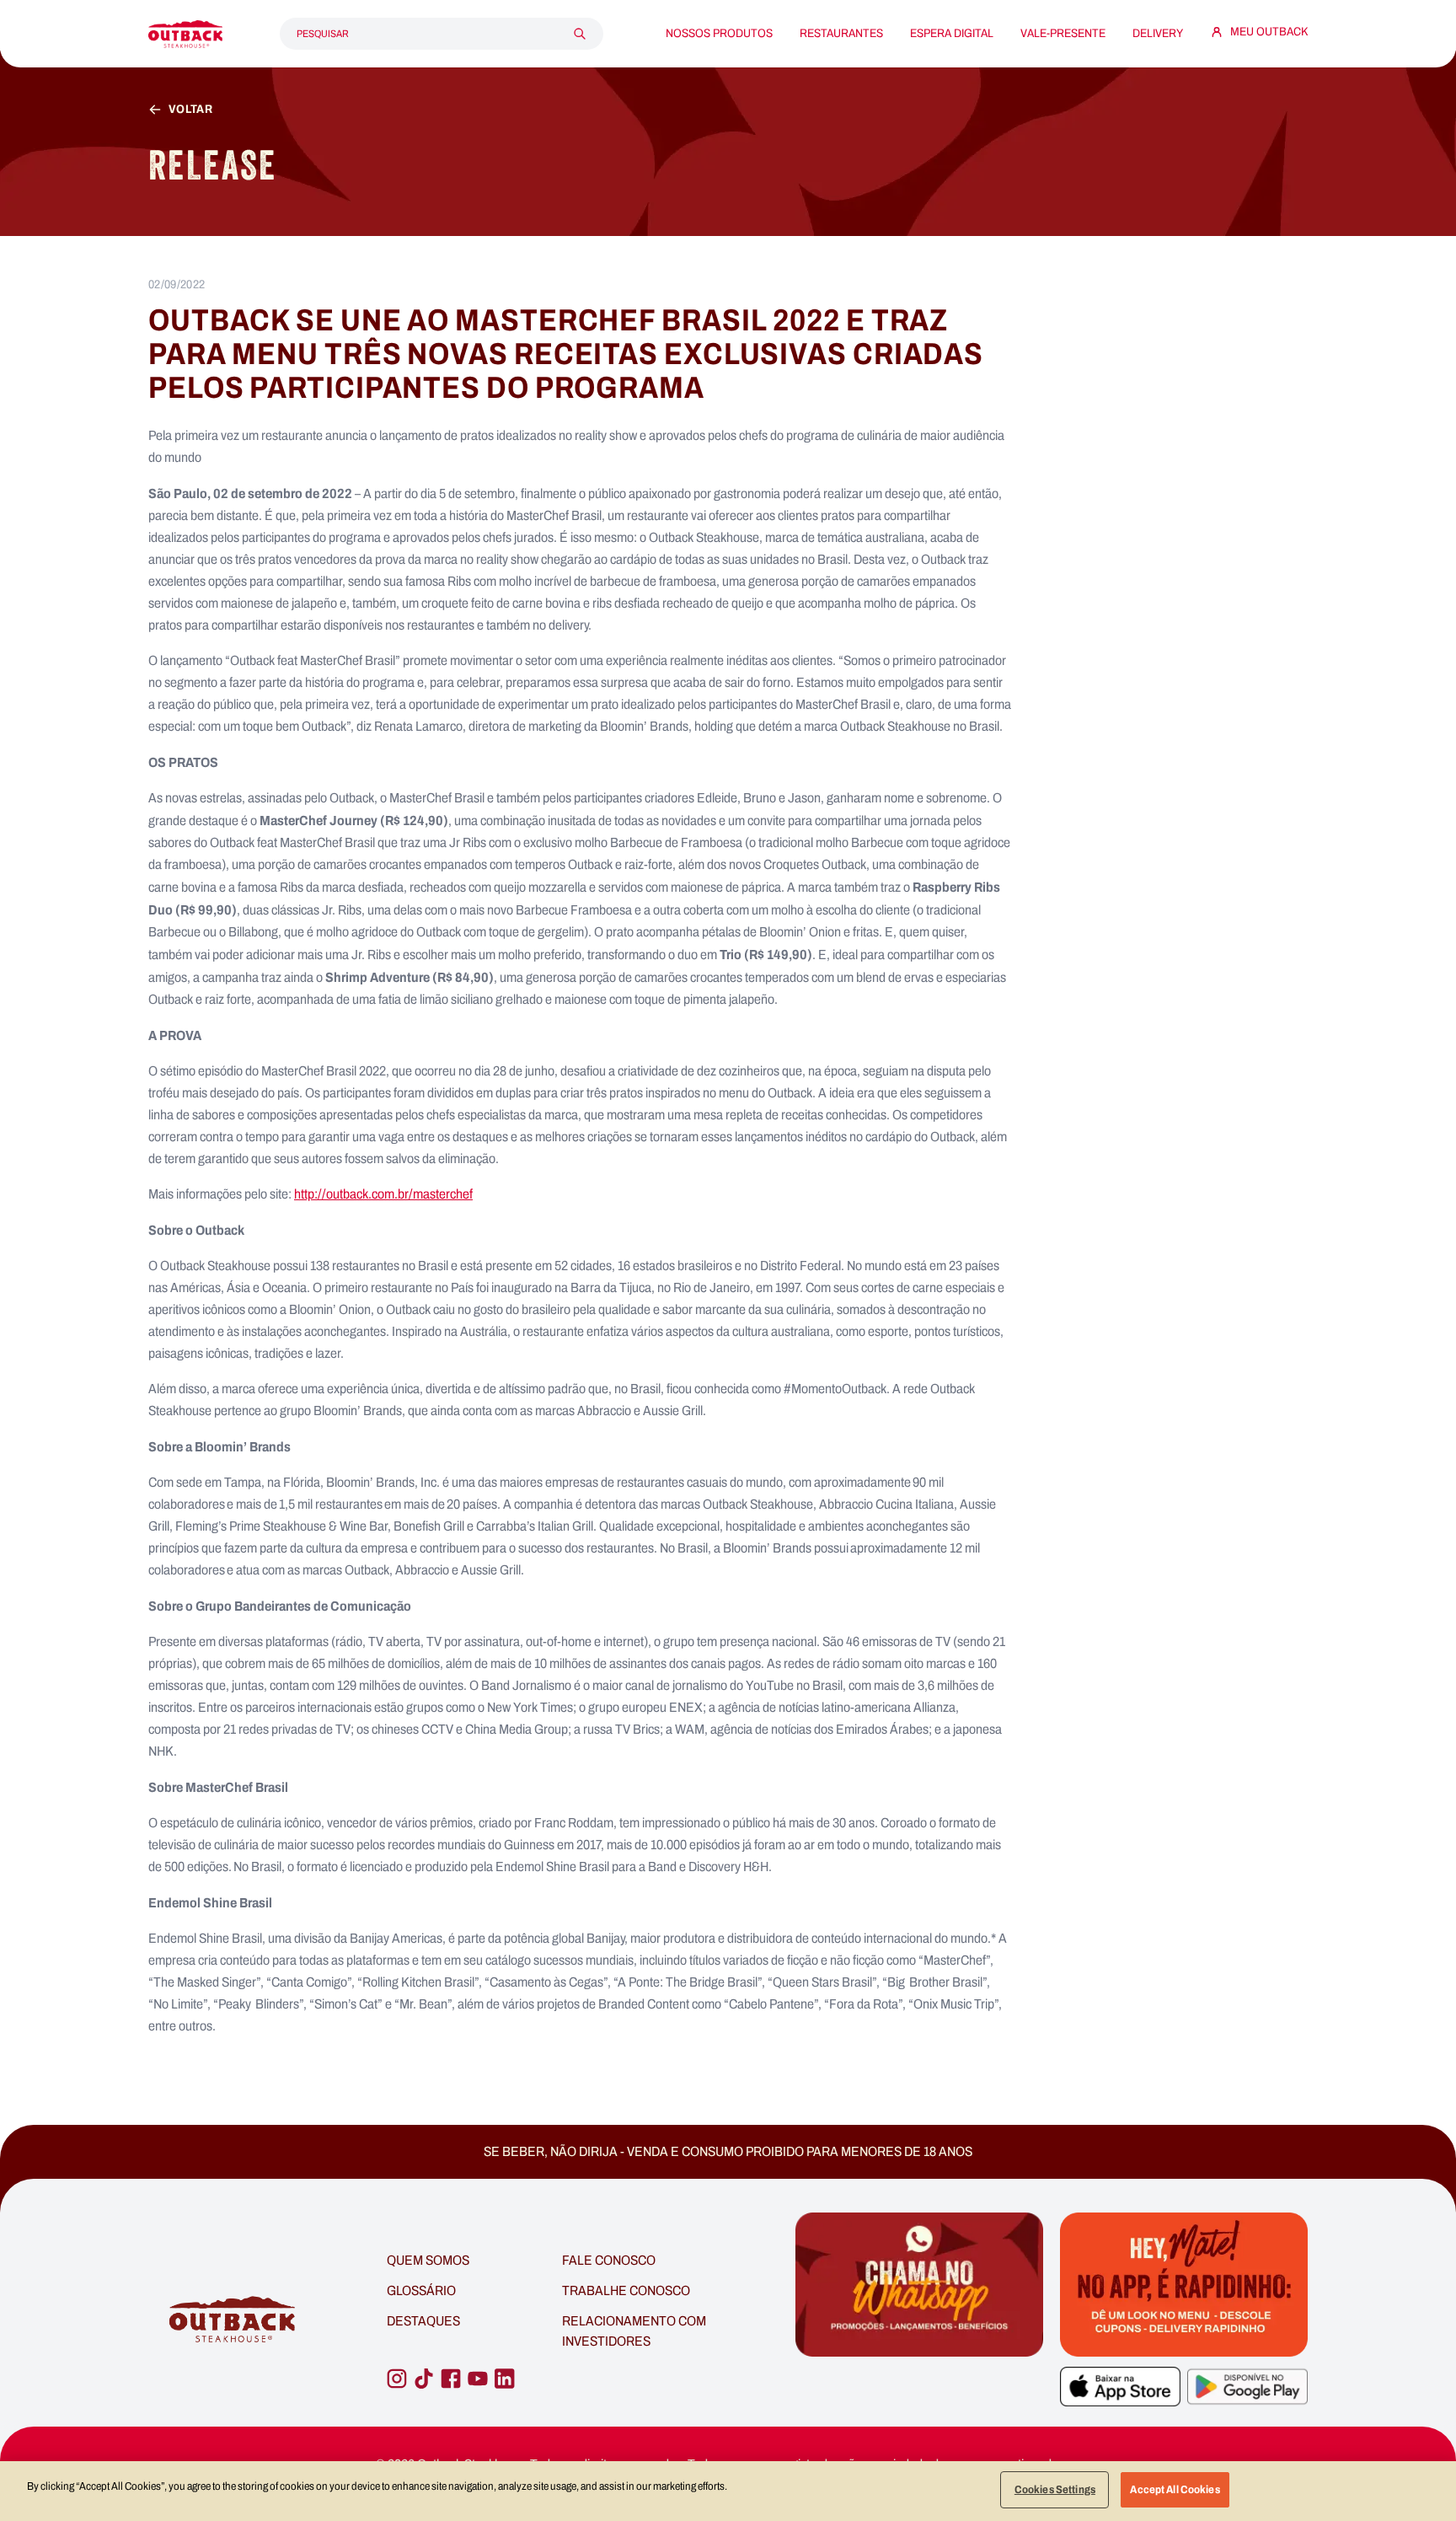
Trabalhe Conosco (626, 2290)
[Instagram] (397, 2379)
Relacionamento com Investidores (634, 2331)
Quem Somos (428, 2260)
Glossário (421, 2290)
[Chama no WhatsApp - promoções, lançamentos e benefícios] (919, 2320)
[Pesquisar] (580, 34)
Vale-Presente (1063, 34)
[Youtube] (478, 2379)
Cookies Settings (1055, 2489)
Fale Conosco (609, 2260)
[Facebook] (451, 2379)
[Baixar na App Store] (1120, 2387)
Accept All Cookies (1175, 2489)
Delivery (1158, 34)
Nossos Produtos (719, 34)
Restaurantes (841, 34)
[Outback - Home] (185, 34)
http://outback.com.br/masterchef (383, 1194)
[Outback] (234, 2320)
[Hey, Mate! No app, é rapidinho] (1184, 2285)
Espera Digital (952, 34)
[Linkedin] (505, 2379)
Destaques (423, 2321)
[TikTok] (424, 2379)
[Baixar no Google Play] (1247, 2387)
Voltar (190, 110)
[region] (728, 2491)
